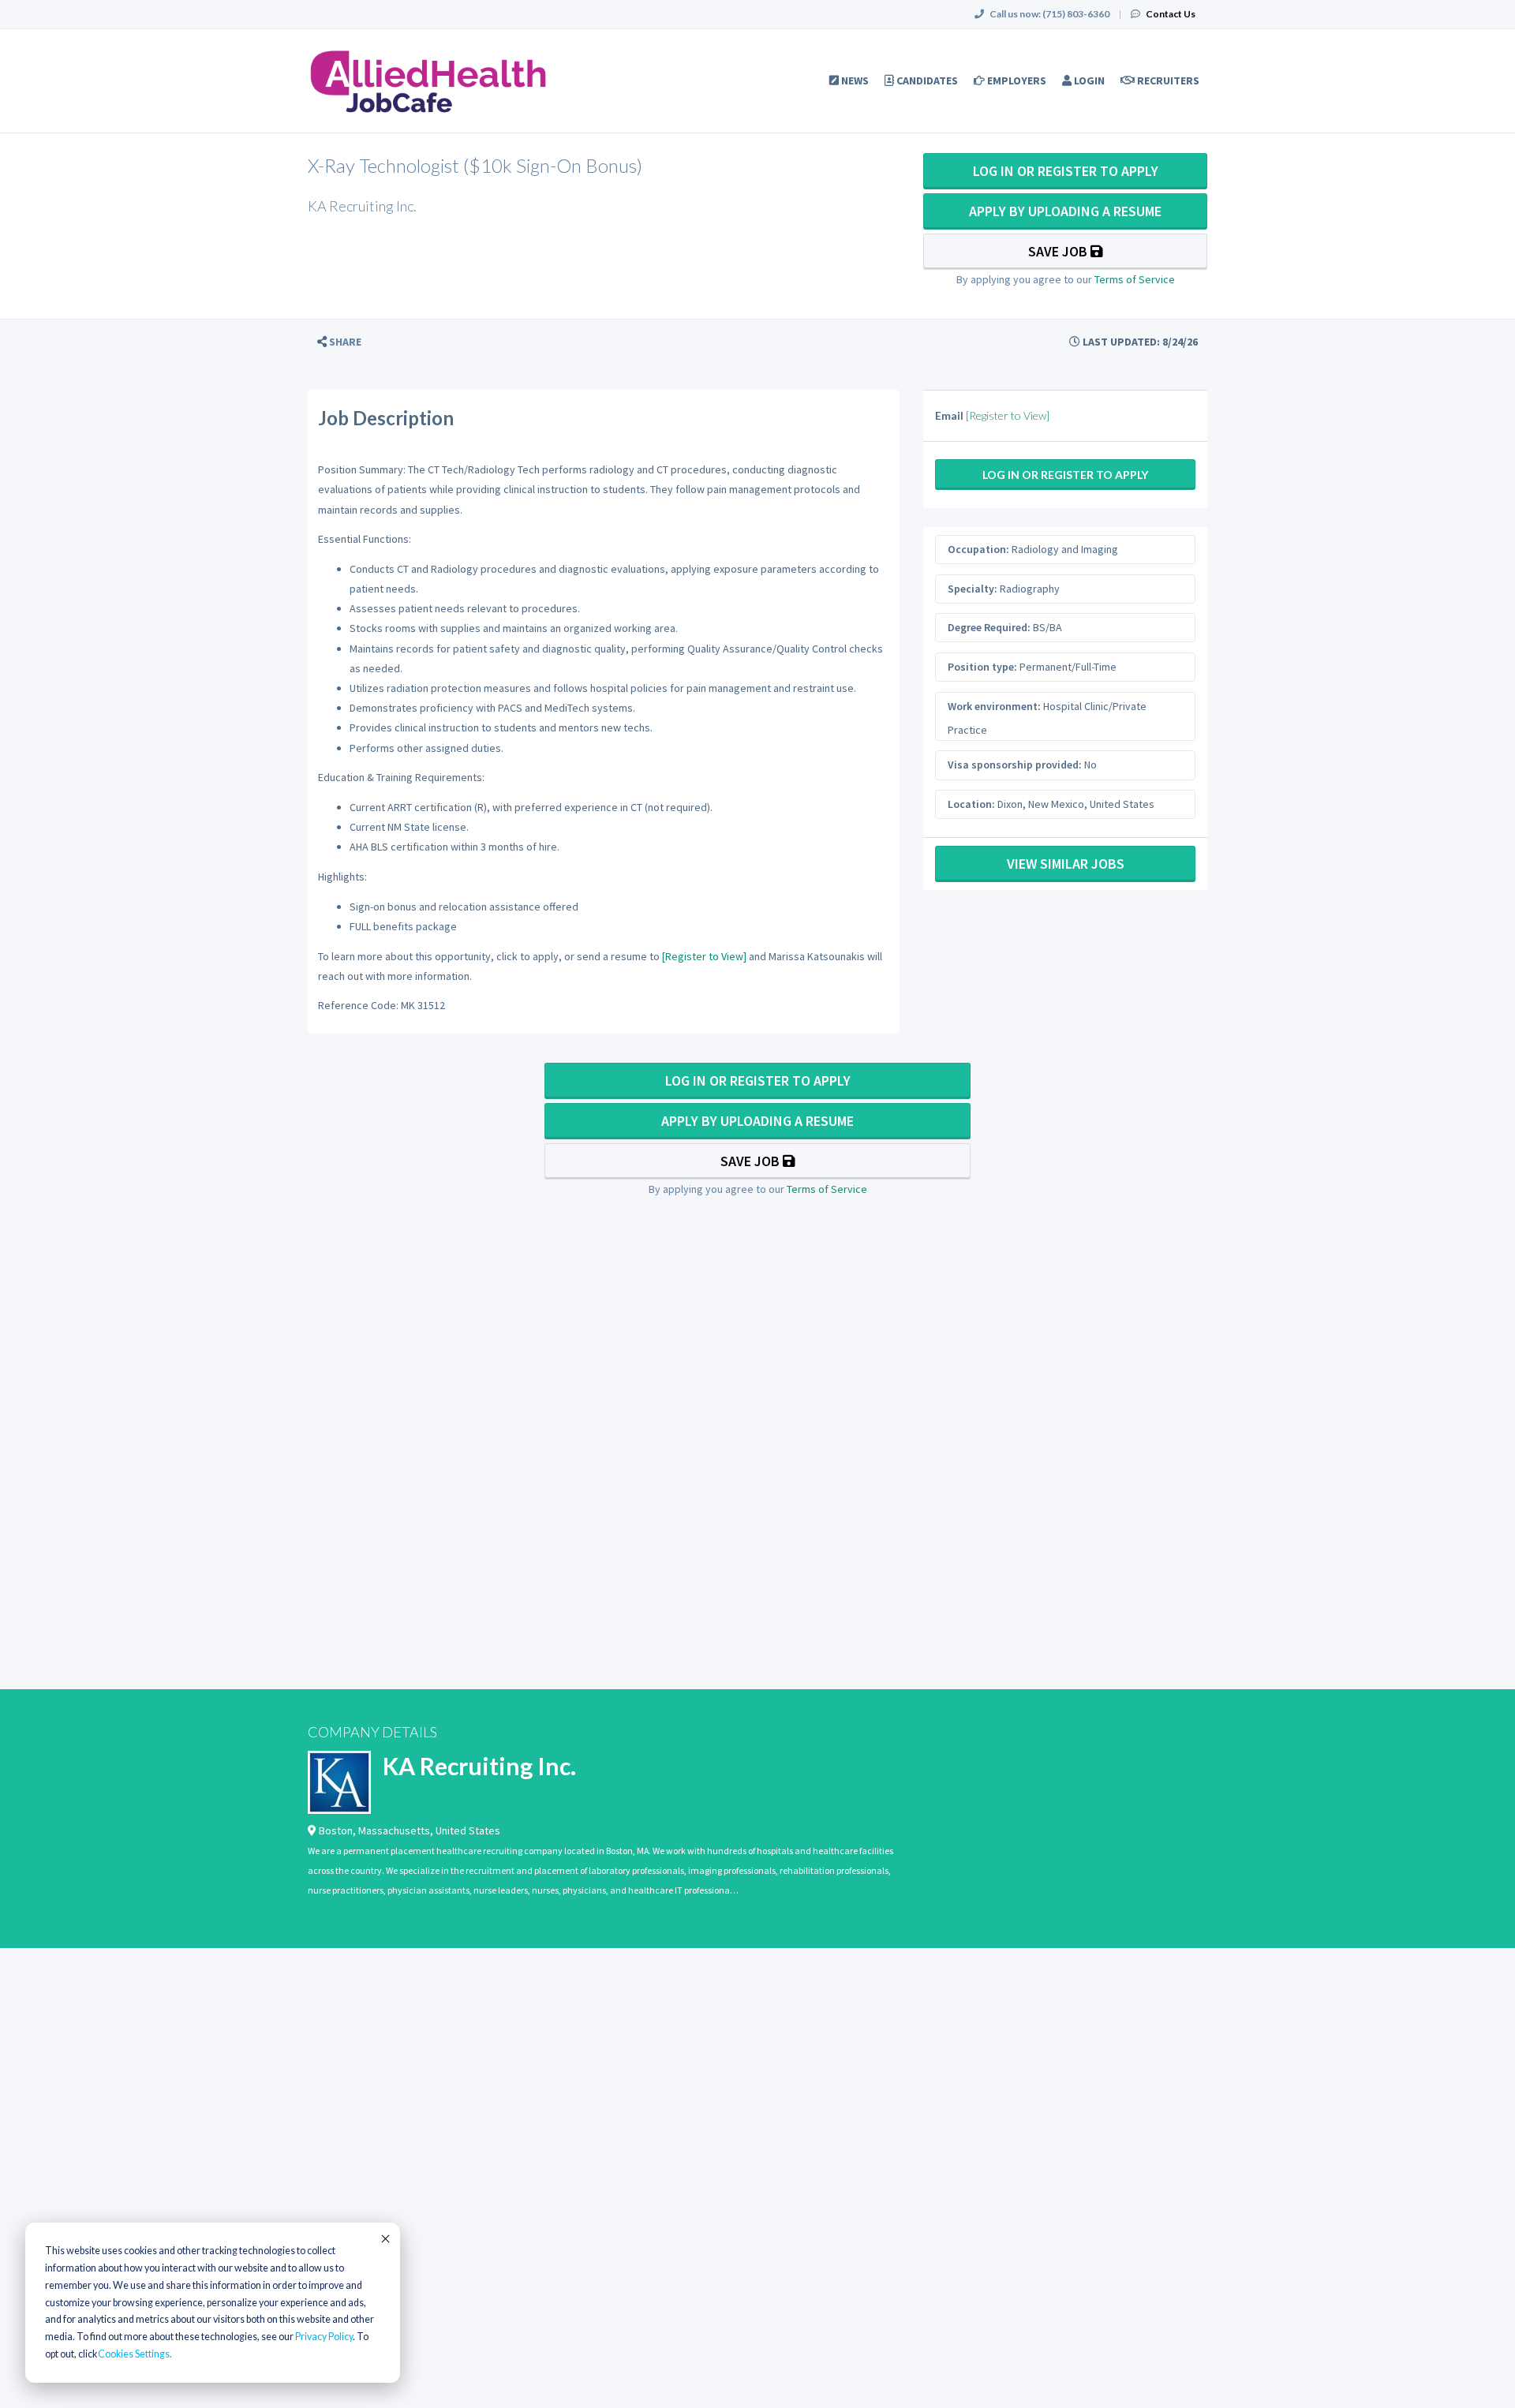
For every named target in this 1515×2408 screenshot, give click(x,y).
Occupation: (978, 549)
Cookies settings (134, 2354)
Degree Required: (989, 627)
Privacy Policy (324, 2337)
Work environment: (994, 706)
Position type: (982, 667)
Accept (384, 2238)
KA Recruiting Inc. (479, 1766)
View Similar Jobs (1066, 864)
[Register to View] (704, 956)
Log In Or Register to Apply (1066, 171)
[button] (339, 342)
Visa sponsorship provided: (1015, 765)
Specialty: (973, 589)
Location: (971, 804)
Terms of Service (1135, 279)
